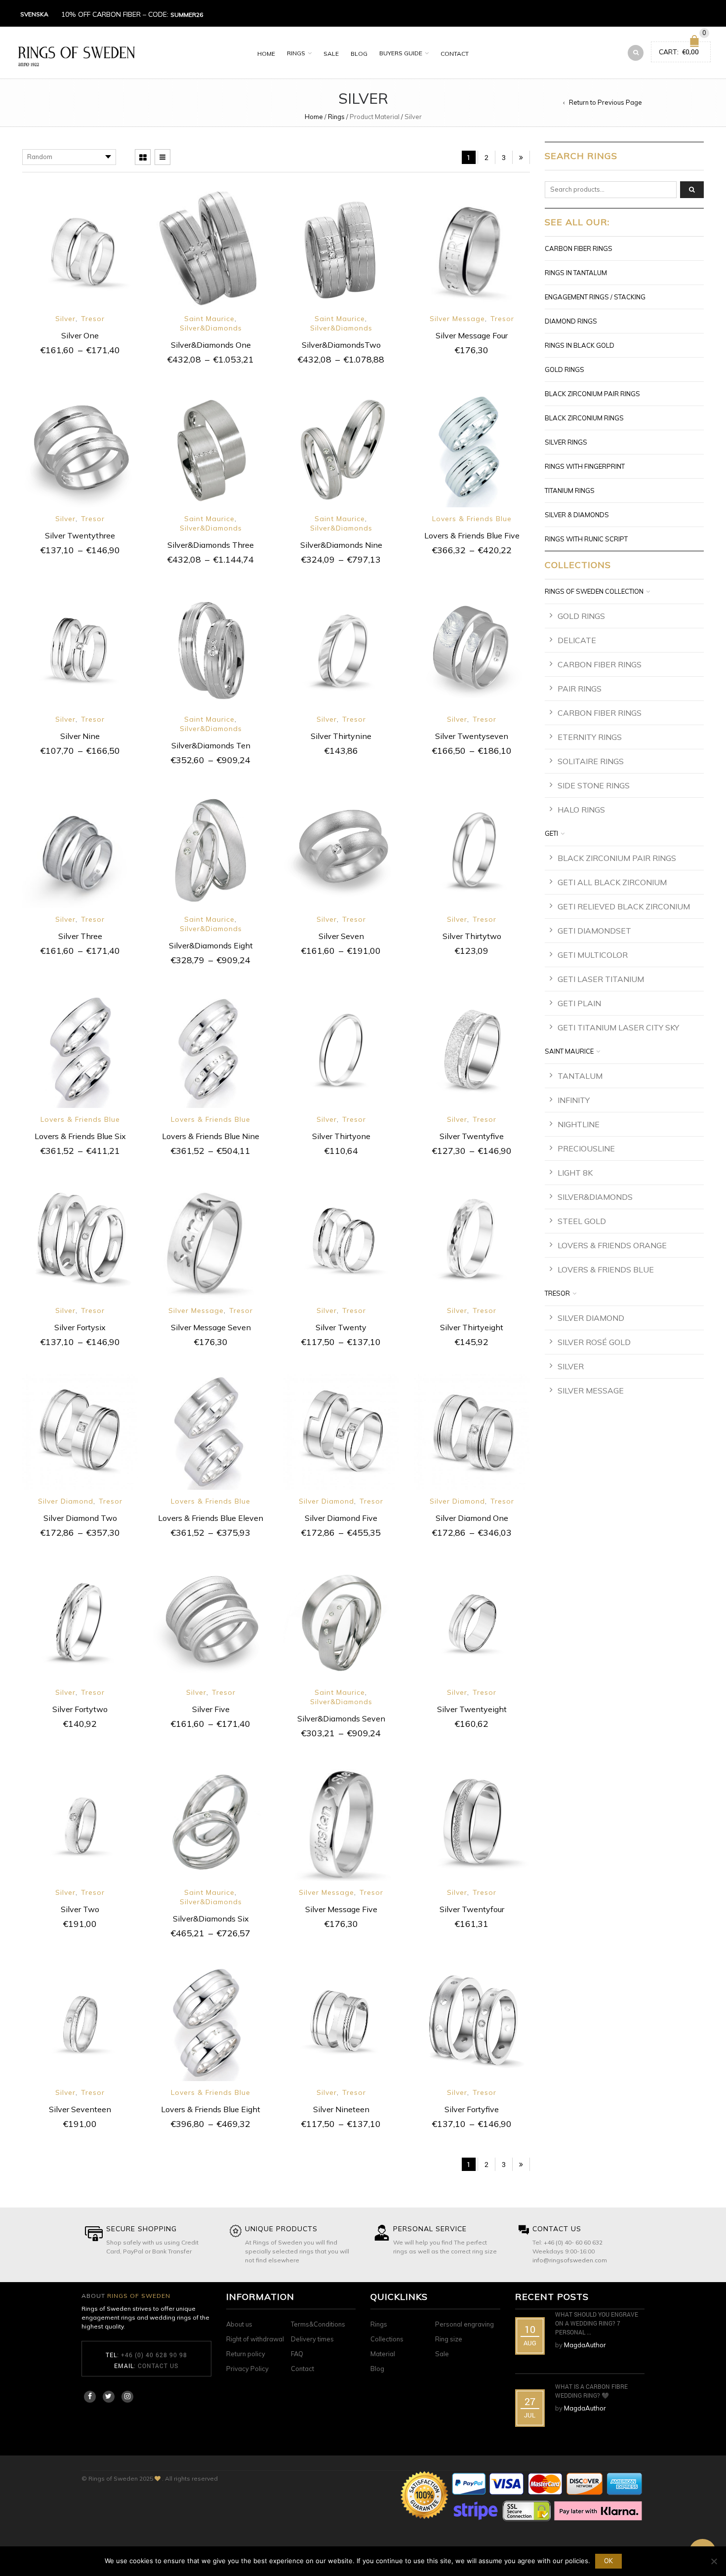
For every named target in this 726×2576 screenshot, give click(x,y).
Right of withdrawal (255, 2339)
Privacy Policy (247, 2369)
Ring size (449, 2339)
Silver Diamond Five (341, 1518)
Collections (387, 2339)
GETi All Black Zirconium (612, 882)
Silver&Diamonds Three (211, 545)
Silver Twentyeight (472, 1709)
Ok (608, 2561)
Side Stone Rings (594, 785)
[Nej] (714, 2561)
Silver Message (457, 319)
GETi (551, 833)
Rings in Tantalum (576, 273)
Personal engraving (464, 2324)
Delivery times (312, 2339)
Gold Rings (565, 369)
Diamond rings (571, 321)
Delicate (577, 640)
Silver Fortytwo (80, 1709)
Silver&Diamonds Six (211, 1919)
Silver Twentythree (80, 535)
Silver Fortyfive (472, 2109)
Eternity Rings (590, 737)
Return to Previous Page (605, 102)
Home (266, 54)
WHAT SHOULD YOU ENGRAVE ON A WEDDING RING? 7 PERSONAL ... (597, 2323)
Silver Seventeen (80, 2109)
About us (239, 2324)
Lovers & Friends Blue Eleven (211, 1518)
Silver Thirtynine (341, 736)
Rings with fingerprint (585, 466)
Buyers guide (401, 53)
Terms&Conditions (318, 2324)
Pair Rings (580, 689)
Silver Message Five (341, 1909)
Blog (359, 54)
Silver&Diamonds (211, 328)
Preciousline (586, 1148)
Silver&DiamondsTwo (341, 345)
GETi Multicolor (593, 955)
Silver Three (80, 936)
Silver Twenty (341, 1327)
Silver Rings (566, 442)
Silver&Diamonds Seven (341, 1718)
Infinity (574, 1100)
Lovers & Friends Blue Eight (211, 2109)
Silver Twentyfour (472, 1909)
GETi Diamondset (594, 931)
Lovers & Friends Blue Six (80, 1136)
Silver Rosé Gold (594, 1342)
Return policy (246, 2354)
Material (383, 2354)
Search (692, 190)
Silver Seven (341, 936)
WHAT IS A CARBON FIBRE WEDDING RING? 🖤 (591, 2391)
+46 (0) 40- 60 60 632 (573, 2242)
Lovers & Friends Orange (612, 1245)
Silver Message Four (472, 335)
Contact (455, 54)
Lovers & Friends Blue (472, 519)
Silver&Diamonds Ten (211, 745)
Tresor (93, 319)
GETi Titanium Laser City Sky (618, 1027)
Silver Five (211, 1709)
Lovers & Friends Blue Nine (211, 1136)
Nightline (579, 1124)
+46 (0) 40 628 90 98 (154, 2355)
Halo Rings (581, 810)
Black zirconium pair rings (592, 394)
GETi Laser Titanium (601, 979)
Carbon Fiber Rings (579, 248)
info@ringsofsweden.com (570, 2260)
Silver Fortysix (80, 1327)
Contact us (158, 2366)
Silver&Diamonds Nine (341, 545)
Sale (331, 54)
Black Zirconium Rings (584, 418)
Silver (65, 319)
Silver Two (80, 1909)
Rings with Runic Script (586, 539)
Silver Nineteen (341, 2109)
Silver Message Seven (211, 1327)
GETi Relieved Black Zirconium (624, 906)
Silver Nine (80, 736)
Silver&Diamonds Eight (211, 945)
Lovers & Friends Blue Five (472, 535)
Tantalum (580, 1076)
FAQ (297, 2354)
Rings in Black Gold (580, 345)
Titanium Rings (570, 491)
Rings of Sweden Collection (594, 591)
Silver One (80, 335)
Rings (296, 53)
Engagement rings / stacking (595, 297)
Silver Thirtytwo (472, 936)
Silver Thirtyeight (472, 1327)
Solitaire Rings (591, 761)
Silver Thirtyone (341, 1136)
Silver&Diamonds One (211, 345)
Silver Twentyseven (472, 736)
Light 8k (575, 1173)
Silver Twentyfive (472, 1136)
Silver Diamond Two (80, 1518)
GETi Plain (579, 1003)
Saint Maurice (209, 319)
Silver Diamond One (472, 1518)
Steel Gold (582, 1221)
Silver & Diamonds (577, 515)
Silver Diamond (66, 1501)
